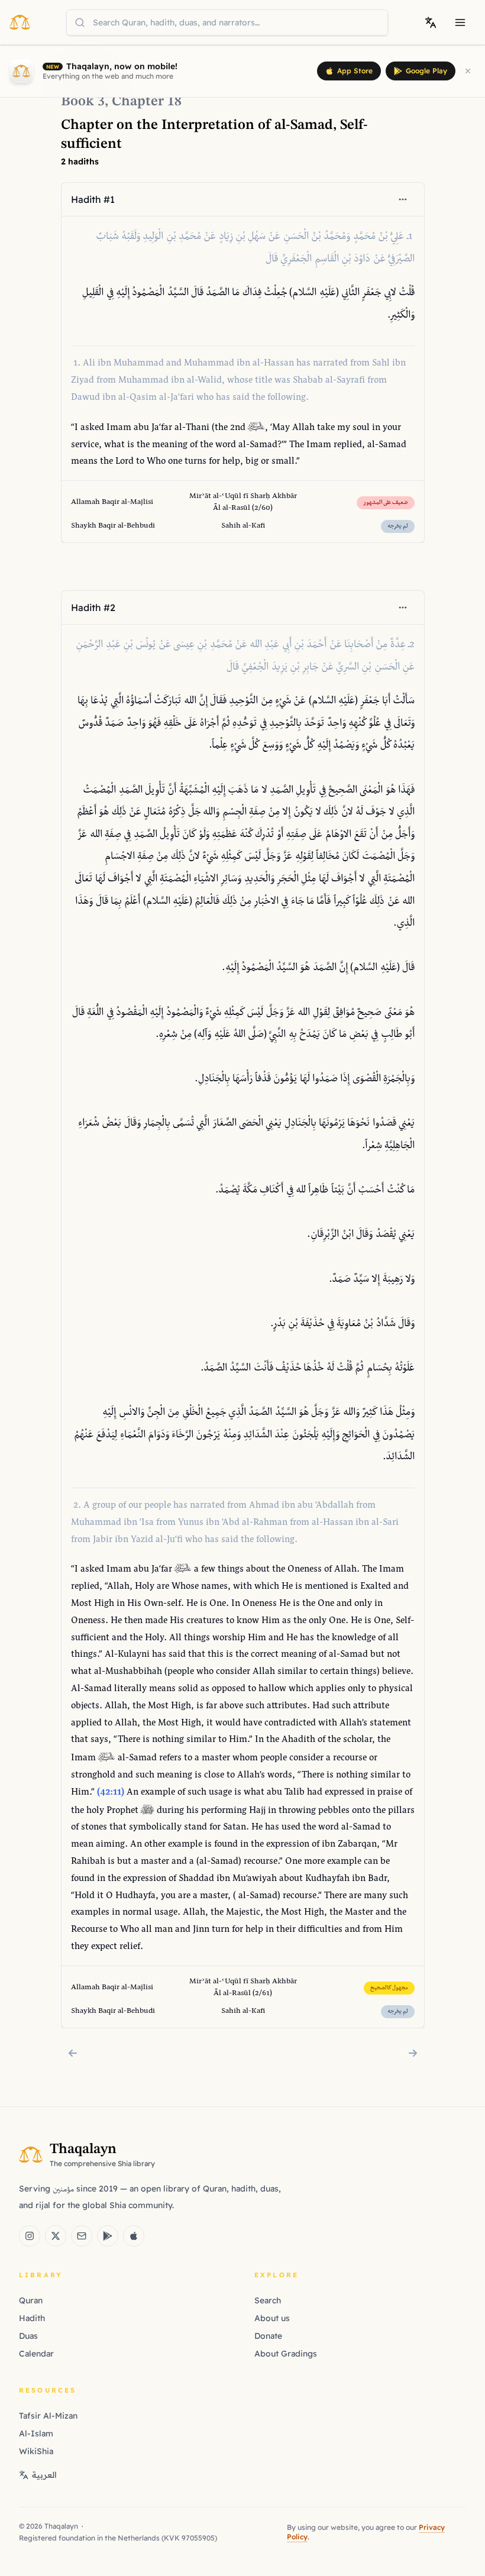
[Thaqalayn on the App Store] (134, 2236)
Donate (268, 2336)
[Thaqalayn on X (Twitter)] (56, 2236)
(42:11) (111, 1793)
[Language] (431, 22)
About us (272, 2318)
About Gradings (286, 2354)
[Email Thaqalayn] (82, 2236)
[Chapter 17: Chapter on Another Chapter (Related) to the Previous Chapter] (73, 2053)
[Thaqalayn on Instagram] (30, 2236)
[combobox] (227, 22)
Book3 (83, 102)
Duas (28, 2336)
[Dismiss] (468, 71)
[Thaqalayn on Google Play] (108, 2236)
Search (268, 2300)
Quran (31, 2300)
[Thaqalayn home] (23, 22)
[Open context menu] (403, 199)
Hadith (32, 2318)
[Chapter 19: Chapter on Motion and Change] (413, 2053)
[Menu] (460, 22)
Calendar (36, 2354)
